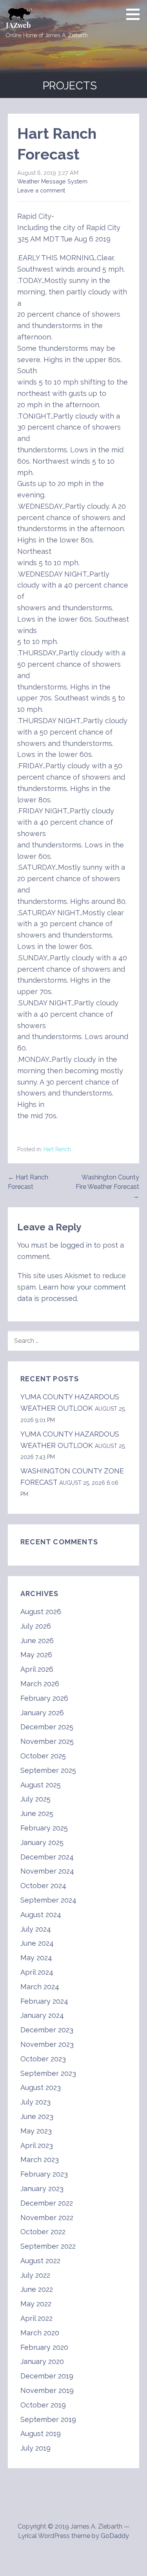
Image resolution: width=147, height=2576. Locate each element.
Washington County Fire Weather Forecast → (107, 1187)
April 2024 (37, 1972)
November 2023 (47, 2044)
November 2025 (47, 1741)
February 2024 (44, 2001)
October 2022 (43, 2232)
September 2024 (48, 1900)
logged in (76, 1245)
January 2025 (42, 1842)
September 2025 (48, 1770)
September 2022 (48, 2246)
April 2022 (36, 2318)
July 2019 (35, 2448)
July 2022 (35, 2275)
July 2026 (36, 1626)
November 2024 (47, 1871)
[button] (136, 14)
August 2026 (41, 1612)
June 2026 (37, 1641)
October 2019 (43, 2405)
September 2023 (48, 2073)
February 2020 (44, 2347)
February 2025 (44, 1828)
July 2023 (35, 2102)
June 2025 (37, 1813)
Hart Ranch (57, 1149)
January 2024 (42, 2015)
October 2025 (43, 1756)
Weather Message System (52, 181)
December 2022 (47, 2203)
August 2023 (41, 2087)
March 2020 (40, 2333)
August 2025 (41, 1785)
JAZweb (18, 25)
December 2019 (47, 2376)
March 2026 (40, 1684)
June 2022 (37, 2289)
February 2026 (44, 1698)
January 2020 (42, 2361)
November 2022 (47, 2218)
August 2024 (41, 1915)
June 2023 (37, 2116)
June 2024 (37, 1943)
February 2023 (44, 2174)
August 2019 (41, 2434)
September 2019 (48, 2419)
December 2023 (47, 2030)
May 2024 (36, 1958)
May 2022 (36, 2304)
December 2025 (47, 1727)
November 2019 (47, 2390)
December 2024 (47, 1857)
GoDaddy (115, 2536)
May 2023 (36, 2131)
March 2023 (40, 2160)
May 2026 (36, 1655)
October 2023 (43, 2059)
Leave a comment (41, 190)
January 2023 (42, 2189)
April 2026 (37, 1669)
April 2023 (37, 2145)
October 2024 (43, 1886)
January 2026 (42, 1713)
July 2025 (35, 1799)
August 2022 (40, 2261)
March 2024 (40, 1987)
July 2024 (36, 1929)
